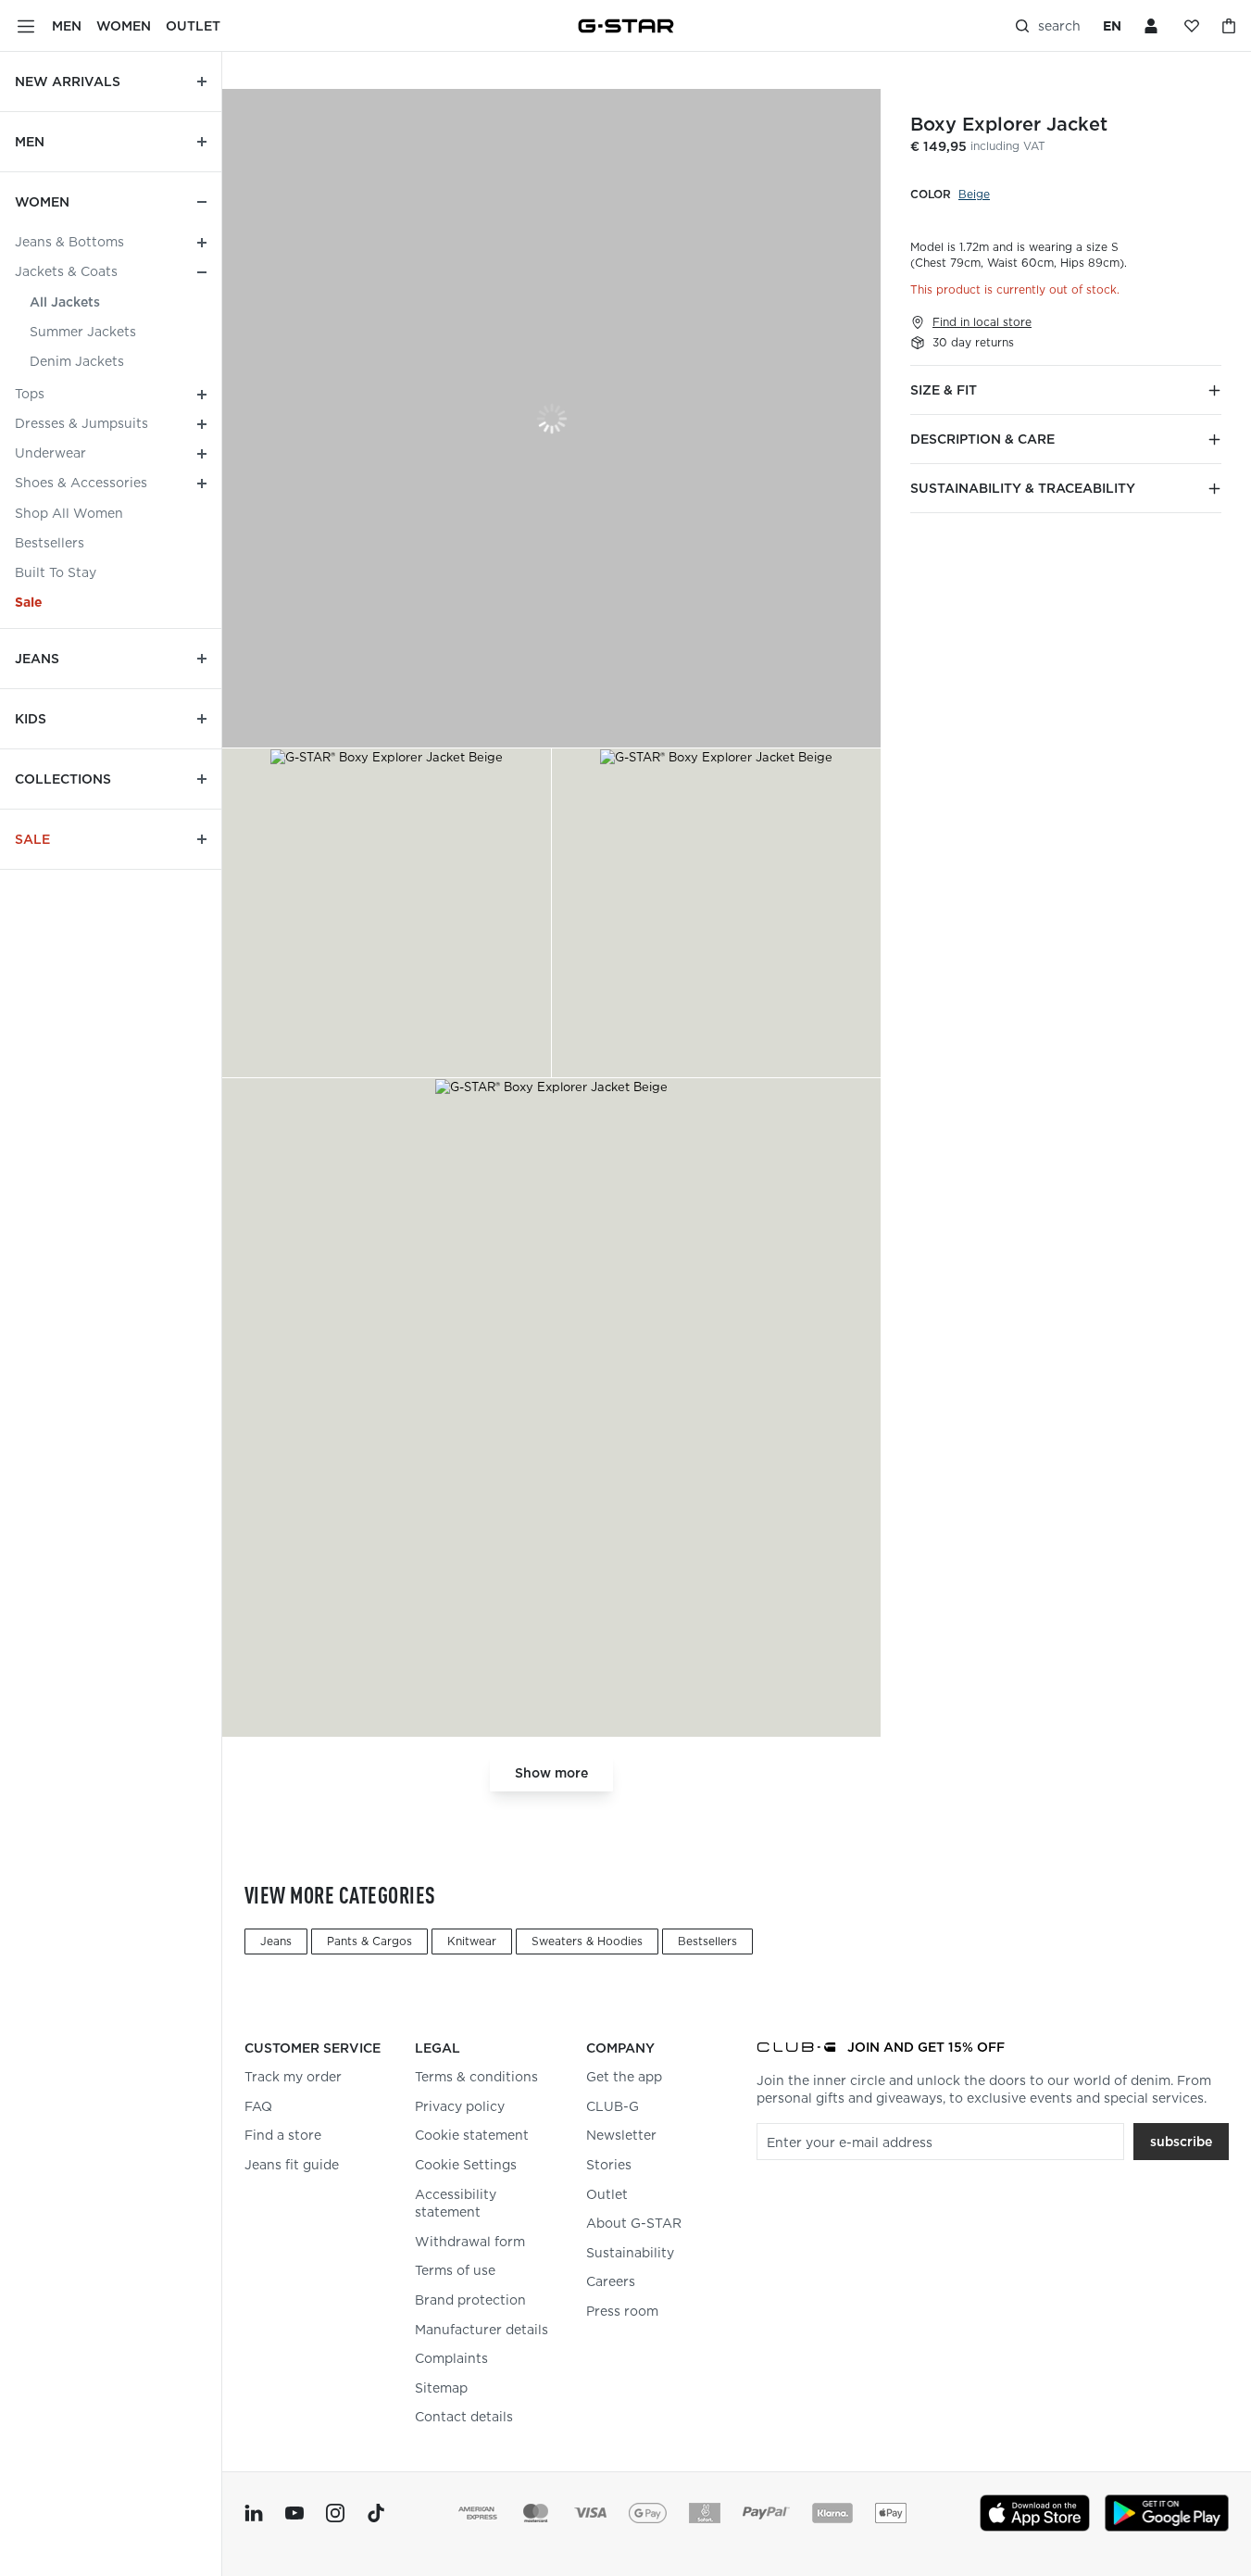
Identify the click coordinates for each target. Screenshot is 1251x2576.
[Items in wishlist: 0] (1192, 26)
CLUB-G (613, 2106)
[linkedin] (254, 2513)
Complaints (451, 2358)
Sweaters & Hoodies (587, 1941)
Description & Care (982, 439)
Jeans (276, 1941)
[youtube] (294, 2513)
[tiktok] (376, 2513)
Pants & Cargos (369, 1941)
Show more (551, 1773)
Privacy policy (460, 2106)
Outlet (607, 2194)
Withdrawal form (470, 2242)
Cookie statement (472, 2135)
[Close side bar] (26, 26)
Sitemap (441, 2388)
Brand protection (470, 2300)
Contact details (464, 2417)
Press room (622, 2311)
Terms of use (455, 2270)
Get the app (624, 2077)
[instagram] (335, 2513)
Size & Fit (944, 390)
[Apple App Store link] (1035, 2513)
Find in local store (982, 322)
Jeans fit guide (292, 2165)
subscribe (1181, 2142)
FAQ (258, 2106)
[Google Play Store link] (1167, 2513)
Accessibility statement (456, 2204)
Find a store (283, 2135)
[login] (1153, 26)
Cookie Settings (466, 2165)
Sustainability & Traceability (1023, 488)
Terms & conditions (476, 2077)
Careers (611, 2281)
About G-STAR (634, 2223)
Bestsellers (707, 1941)
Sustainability (630, 2253)
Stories (609, 2165)
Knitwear (472, 1941)
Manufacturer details (482, 2330)
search (1059, 26)
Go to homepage (626, 26)
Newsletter (621, 2135)
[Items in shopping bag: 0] (1229, 26)
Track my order (293, 2077)
